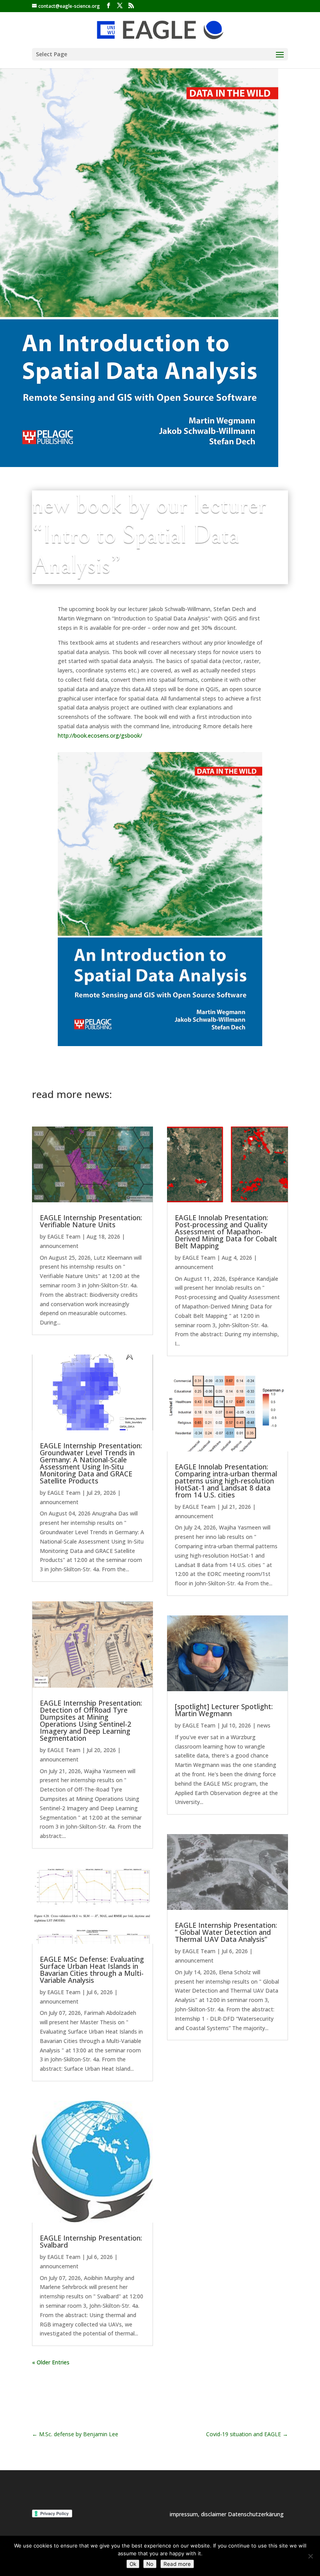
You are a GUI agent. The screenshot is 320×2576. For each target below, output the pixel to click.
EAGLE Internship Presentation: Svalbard (91, 2241)
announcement (59, 1246)
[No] (310, 2556)
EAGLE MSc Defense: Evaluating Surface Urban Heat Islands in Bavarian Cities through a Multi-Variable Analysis (92, 1970)
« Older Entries (51, 2362)
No (150, 2564)
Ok (133, 2564)
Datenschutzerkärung (256, 2514)
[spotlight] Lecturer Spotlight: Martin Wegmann (224, 1710)
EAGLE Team (64, 1236)
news (264, 1725)
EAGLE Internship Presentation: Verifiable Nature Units (91, 1221)
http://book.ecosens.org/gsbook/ (100, 735)
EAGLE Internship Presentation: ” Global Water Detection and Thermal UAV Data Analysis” (226, 1932)
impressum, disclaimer (199, 2514)
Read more (177, 2564)
